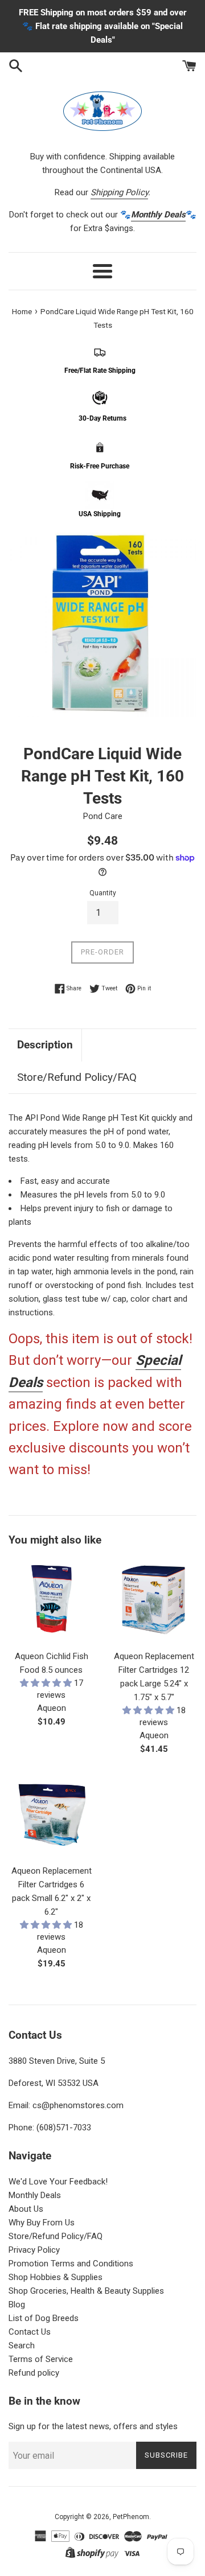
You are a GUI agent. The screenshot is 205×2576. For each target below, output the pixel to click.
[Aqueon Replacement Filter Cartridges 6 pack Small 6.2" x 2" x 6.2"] (51, 1816)
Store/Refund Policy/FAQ (77, 1077)
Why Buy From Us (42, 2223)
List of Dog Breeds (44, 2318)
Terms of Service (41, 2359)
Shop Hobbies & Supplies (56, 2277)
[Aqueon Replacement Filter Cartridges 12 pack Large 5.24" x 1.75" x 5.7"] (154, 1601)
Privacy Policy (34, 2250)
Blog (17, 2305)
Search (22, 2345)
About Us (26, 2209)
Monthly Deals (35, 2195)
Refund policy (34, 2373)
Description (45, 1045)
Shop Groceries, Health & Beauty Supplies (86, 2291)
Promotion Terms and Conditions (71, 2264)
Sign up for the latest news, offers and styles (93, 2426)
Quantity (103, 893)
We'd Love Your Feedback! (58, 2182)
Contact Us (30, 2332)
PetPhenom (131, 2517)
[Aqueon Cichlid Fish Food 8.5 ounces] (51, 1601)
